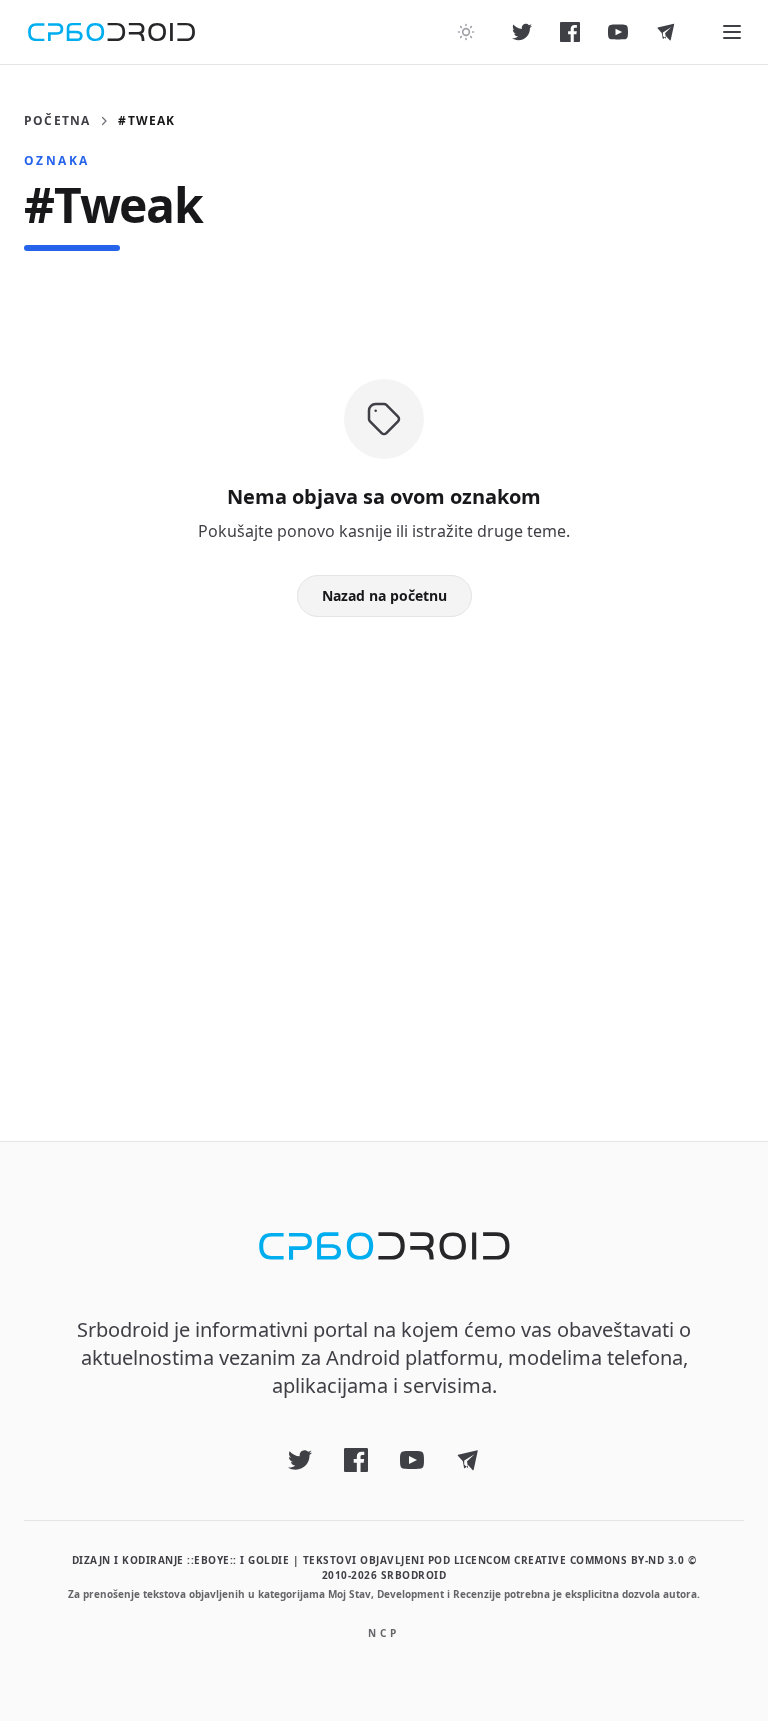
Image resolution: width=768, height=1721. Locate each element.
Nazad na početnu (384, 595)
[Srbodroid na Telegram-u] (666, 32)
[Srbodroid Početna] (111, 32)
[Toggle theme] (466, 32)
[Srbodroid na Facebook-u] (570, 32)
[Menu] (732, 32)
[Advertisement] (384, 847)
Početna (57, 121)
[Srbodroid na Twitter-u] (522, 32)
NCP (384, 1633)
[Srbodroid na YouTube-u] (618, 32)
